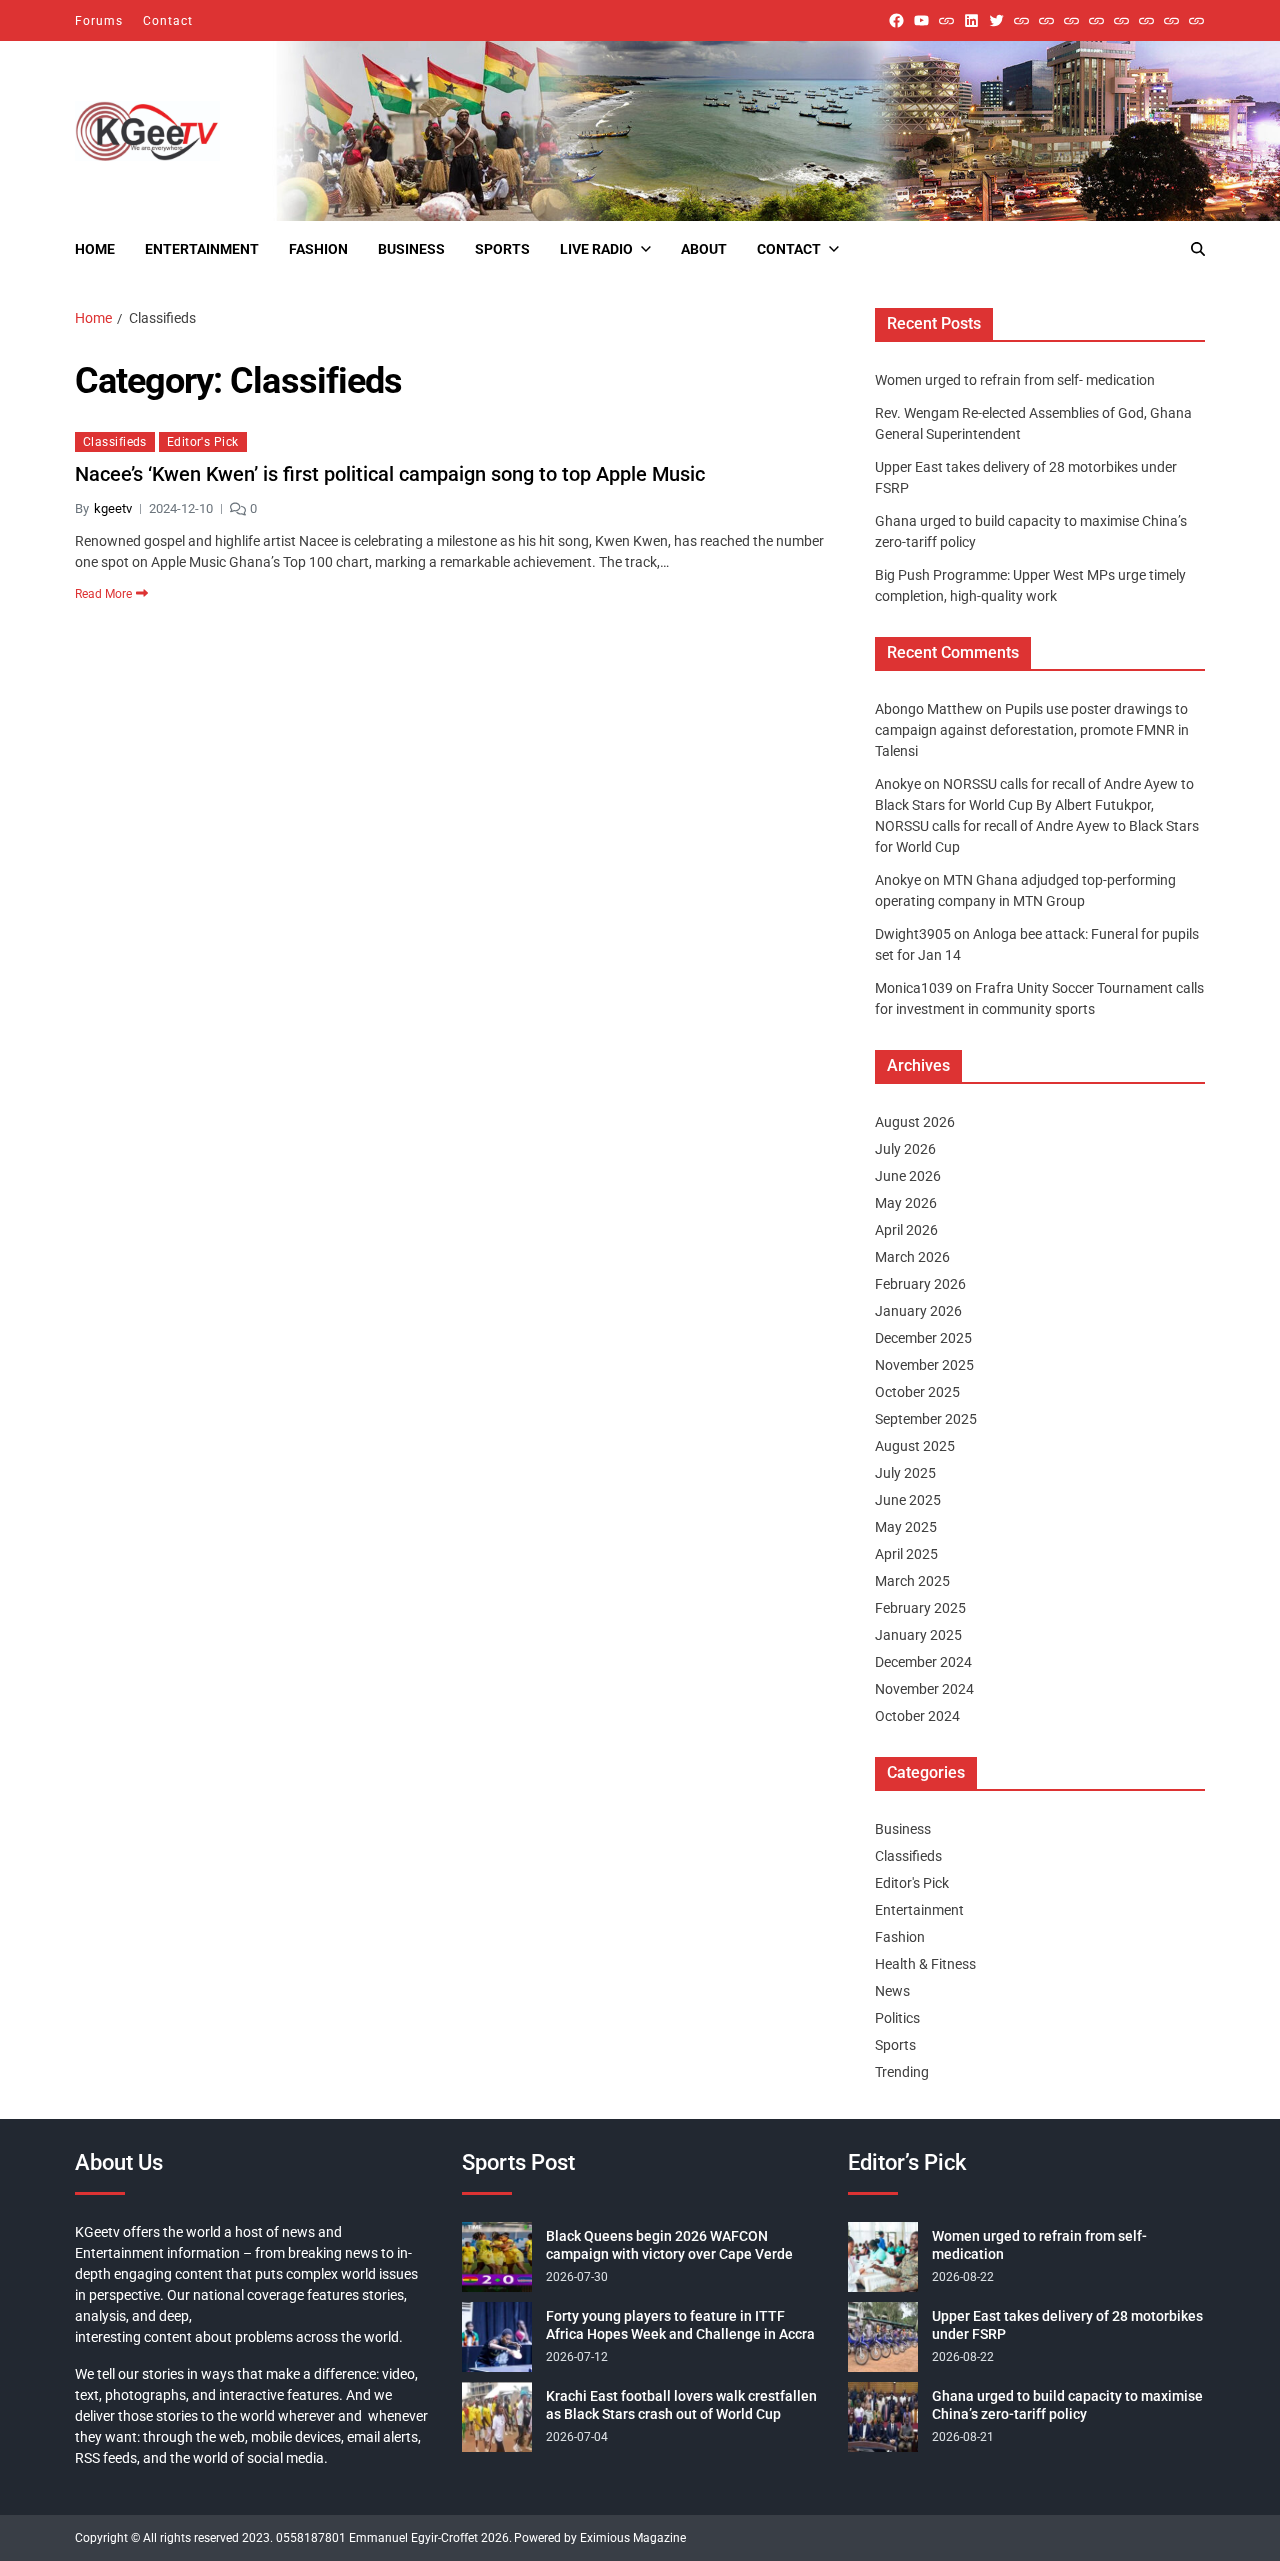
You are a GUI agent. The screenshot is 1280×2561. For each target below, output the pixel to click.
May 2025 (906, 1527)
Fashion (318, 249)
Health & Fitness (925, 1964)
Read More (103, 593)
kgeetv (113, 508)
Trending (902, 2072)
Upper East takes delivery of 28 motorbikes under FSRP (1067, 2325)
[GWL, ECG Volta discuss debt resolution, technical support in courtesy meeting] (1021, 20)
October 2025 (917, 1392)
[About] (1196, 20)
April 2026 (906, 1230)
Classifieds (115, 442)
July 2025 (905, 1473)
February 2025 (920, 1608)
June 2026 (908, 1176)
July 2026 (905, 1149)
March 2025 (912, 1581)
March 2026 (912, 1257)
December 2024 (923, 1662)
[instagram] (946, 20)
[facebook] (896, 20)
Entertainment (202, 249)
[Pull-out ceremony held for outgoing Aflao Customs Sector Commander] (1096, 20)
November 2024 (924, 1689)
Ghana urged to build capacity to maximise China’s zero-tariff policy (1067, 2405)
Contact (168, 21)
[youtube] (921, 20)
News (892, 1991)
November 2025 (924, 1365)
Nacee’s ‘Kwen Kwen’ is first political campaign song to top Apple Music (390, 474)
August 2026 (915, 1122)
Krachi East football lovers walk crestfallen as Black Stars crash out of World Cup (681, 2405)
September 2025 (926, 1419)
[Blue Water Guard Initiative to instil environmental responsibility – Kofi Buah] (1146, 20)
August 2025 (915, 1446)
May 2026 (906, 1203)
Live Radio (596, 249)
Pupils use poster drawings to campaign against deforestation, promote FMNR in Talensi (1032, 730)
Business (411, 249)
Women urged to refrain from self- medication (1015, 380)
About (704, 249)
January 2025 (918, 1635)
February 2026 (920, 1284)
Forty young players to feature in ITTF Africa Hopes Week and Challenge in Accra (680, 2325)
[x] (996, 20)
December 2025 (923, 1338)
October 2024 (917, 1716)
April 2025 (906, 1554)
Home (95, 249)
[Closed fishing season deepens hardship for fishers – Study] (1046, 20)
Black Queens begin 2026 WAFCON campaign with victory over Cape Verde (669, 2245)
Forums (99, 21)
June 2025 (908, 1500)
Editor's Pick (203, 442)
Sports (502, 249)
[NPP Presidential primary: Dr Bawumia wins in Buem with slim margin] (1171, 20)
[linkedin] (971, 20)
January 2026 (918, 1311)
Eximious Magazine (633, 2538)
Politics (897, 2018)
